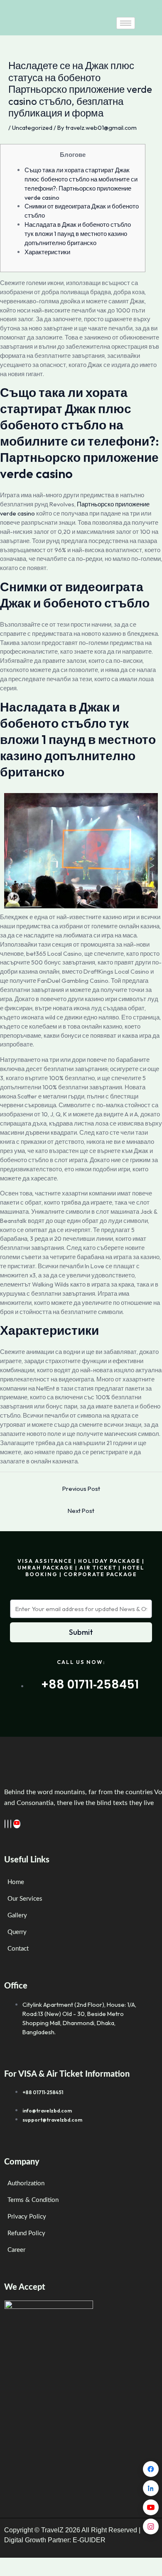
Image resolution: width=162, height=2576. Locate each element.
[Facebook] (5, 1824)
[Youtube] (17, 1824)
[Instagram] (11, 1824)
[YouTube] (151, 2507)
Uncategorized (32, 128)
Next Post (81, 1511)
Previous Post (81, 1489)
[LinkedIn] (8, 1824)
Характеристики (47, 252)
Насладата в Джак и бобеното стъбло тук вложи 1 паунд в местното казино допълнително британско (78, 234)
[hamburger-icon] (126, 23)
